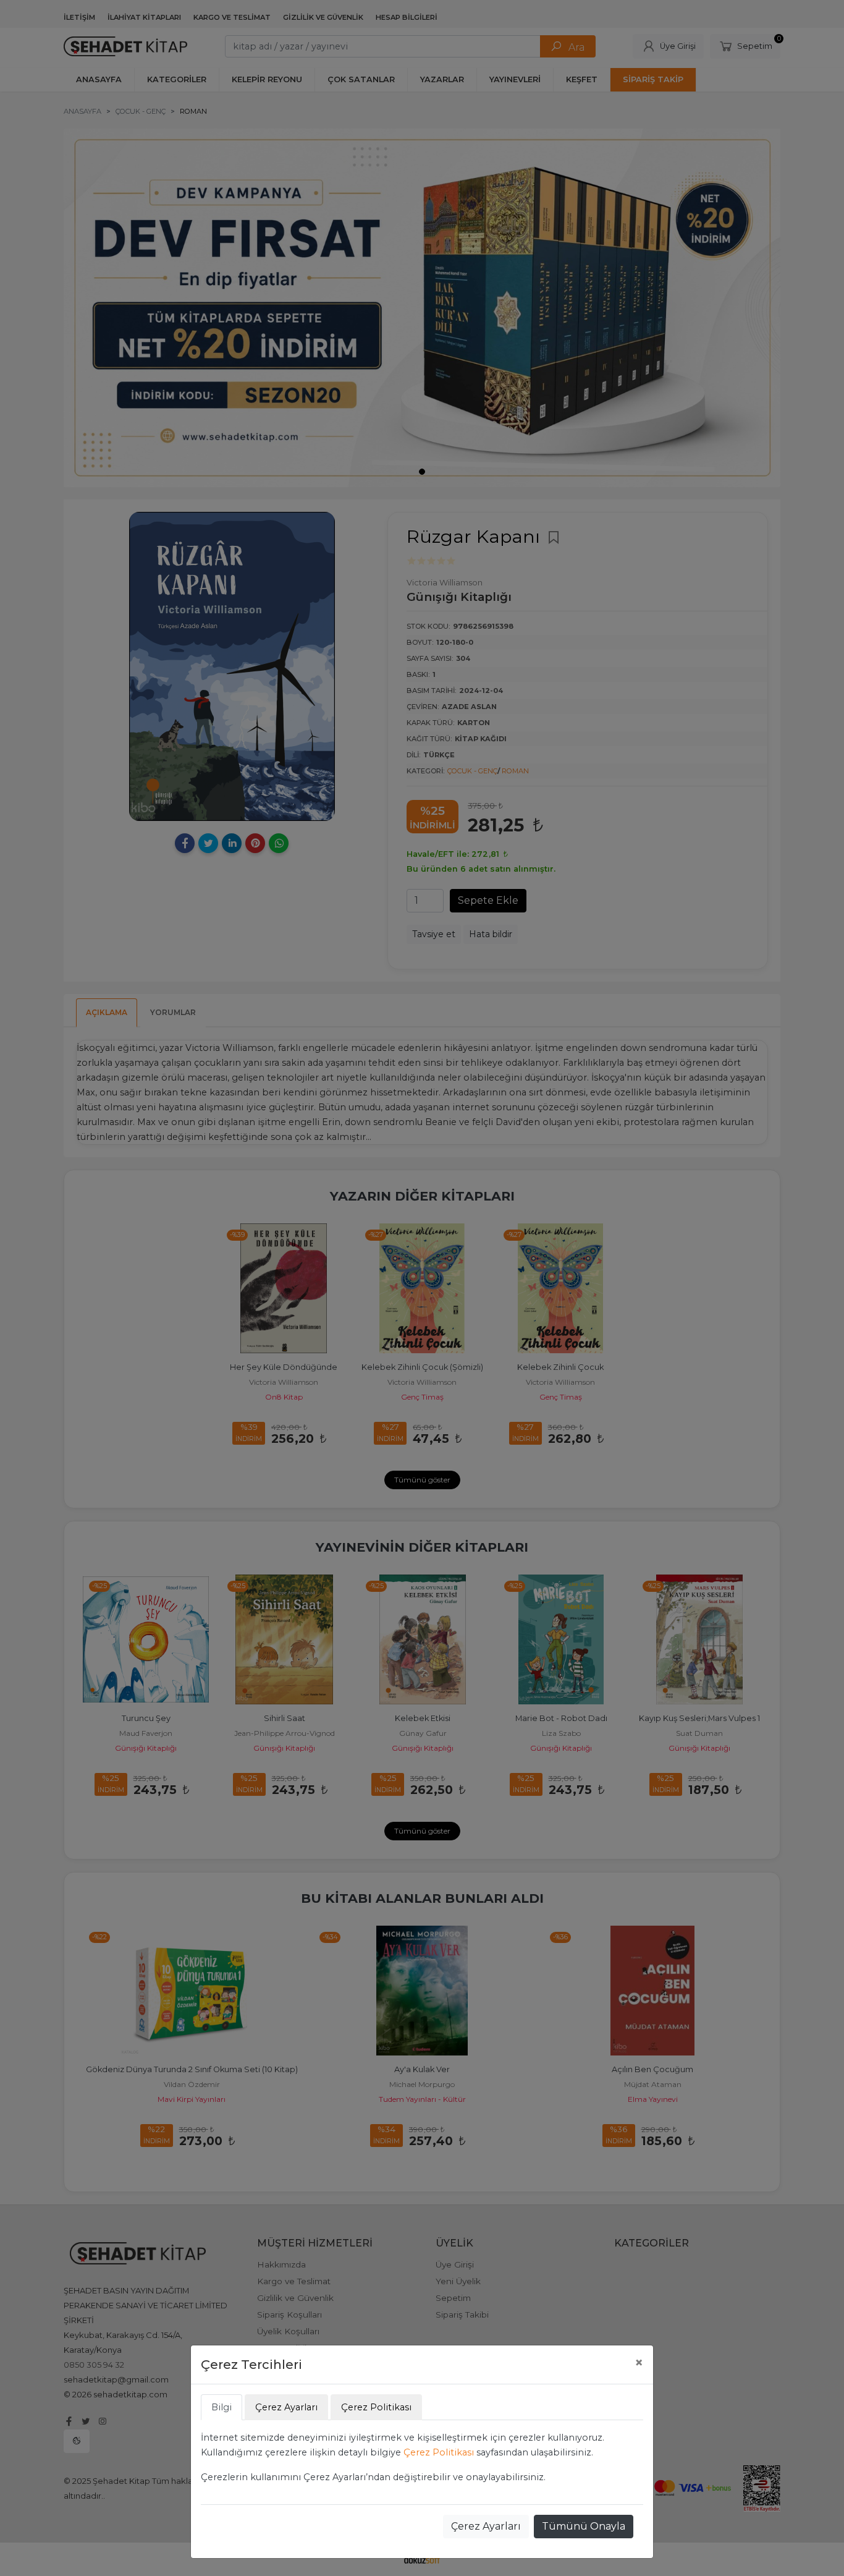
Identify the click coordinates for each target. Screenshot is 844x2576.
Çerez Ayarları (486, 2526)
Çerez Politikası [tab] (376, 2407)
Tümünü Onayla (584, 2526)
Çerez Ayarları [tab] (286, 2407)
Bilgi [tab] (222, 2407)
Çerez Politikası (439, 2452)
